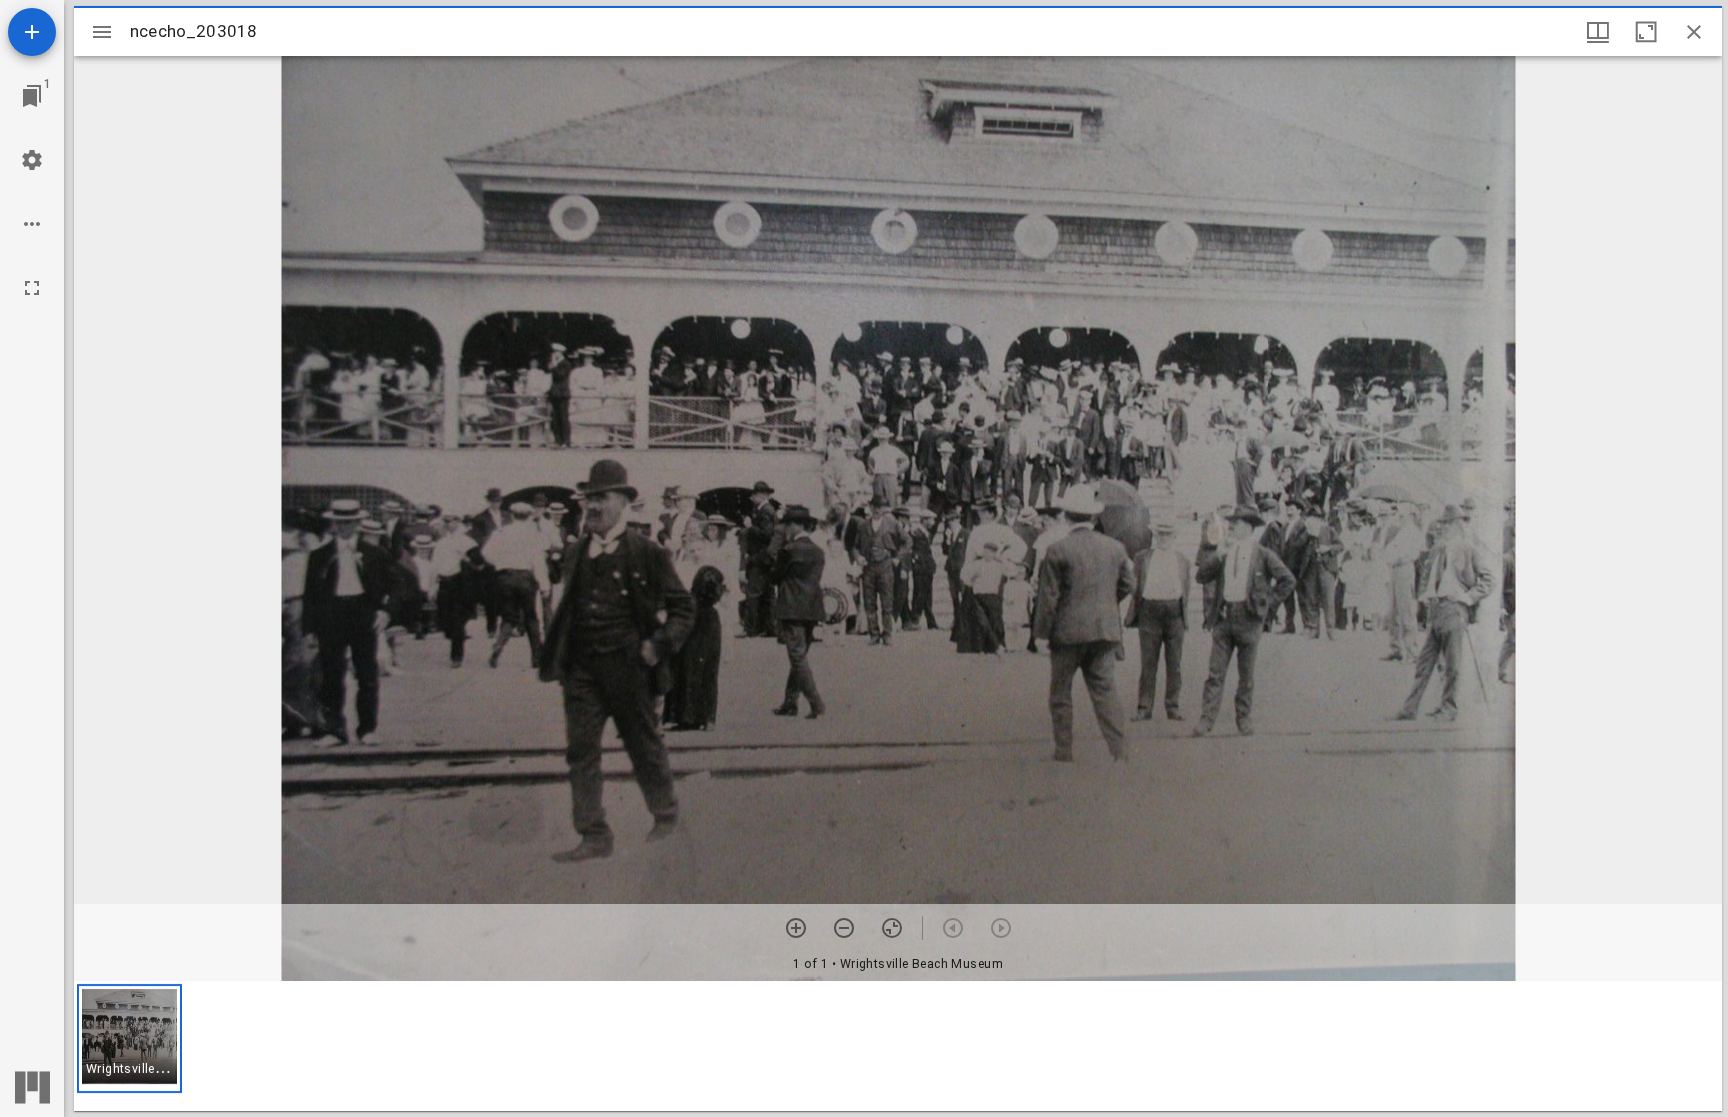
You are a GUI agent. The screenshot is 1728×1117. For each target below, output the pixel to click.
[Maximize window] (1646, 32)
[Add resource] (32, 32)
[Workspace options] (32, 224)
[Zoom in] (796, 928)
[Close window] (1694, 32)
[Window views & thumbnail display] (1598, 32)
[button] (129, 1038)
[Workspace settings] (32, 160)
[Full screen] (32, 288)
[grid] (898, 1046)
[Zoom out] (844, 928)
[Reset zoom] (892, 928)
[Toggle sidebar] (102, 32)
